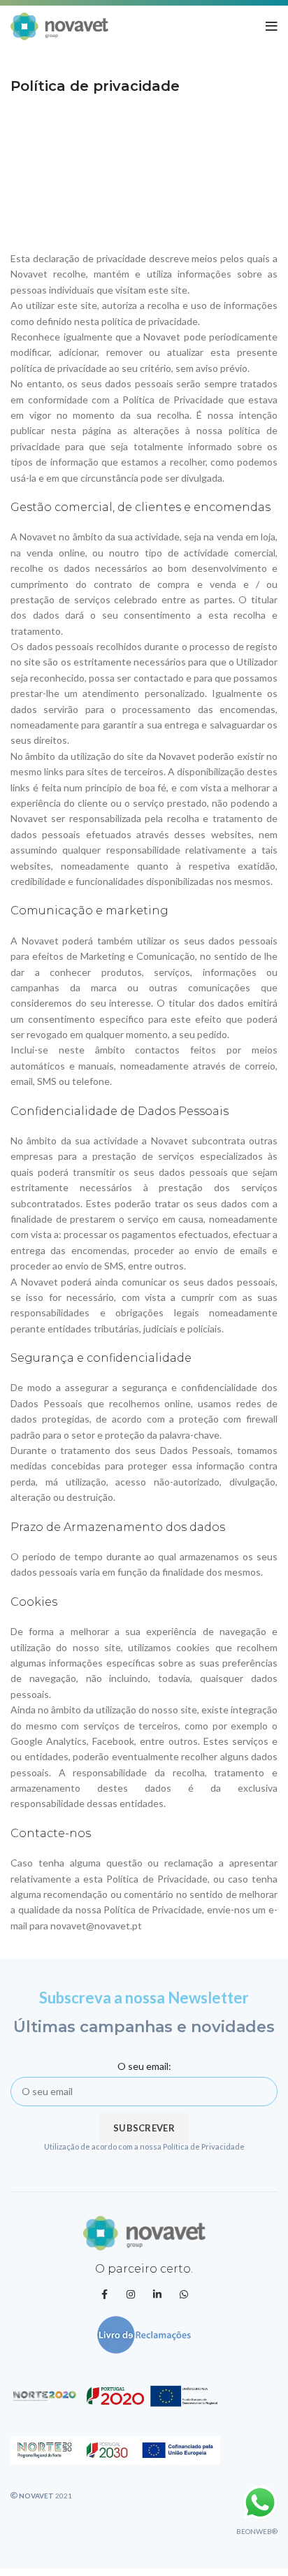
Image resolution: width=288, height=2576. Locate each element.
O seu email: (144, 2066)
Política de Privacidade (204, 2146)
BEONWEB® (257, 2531)
